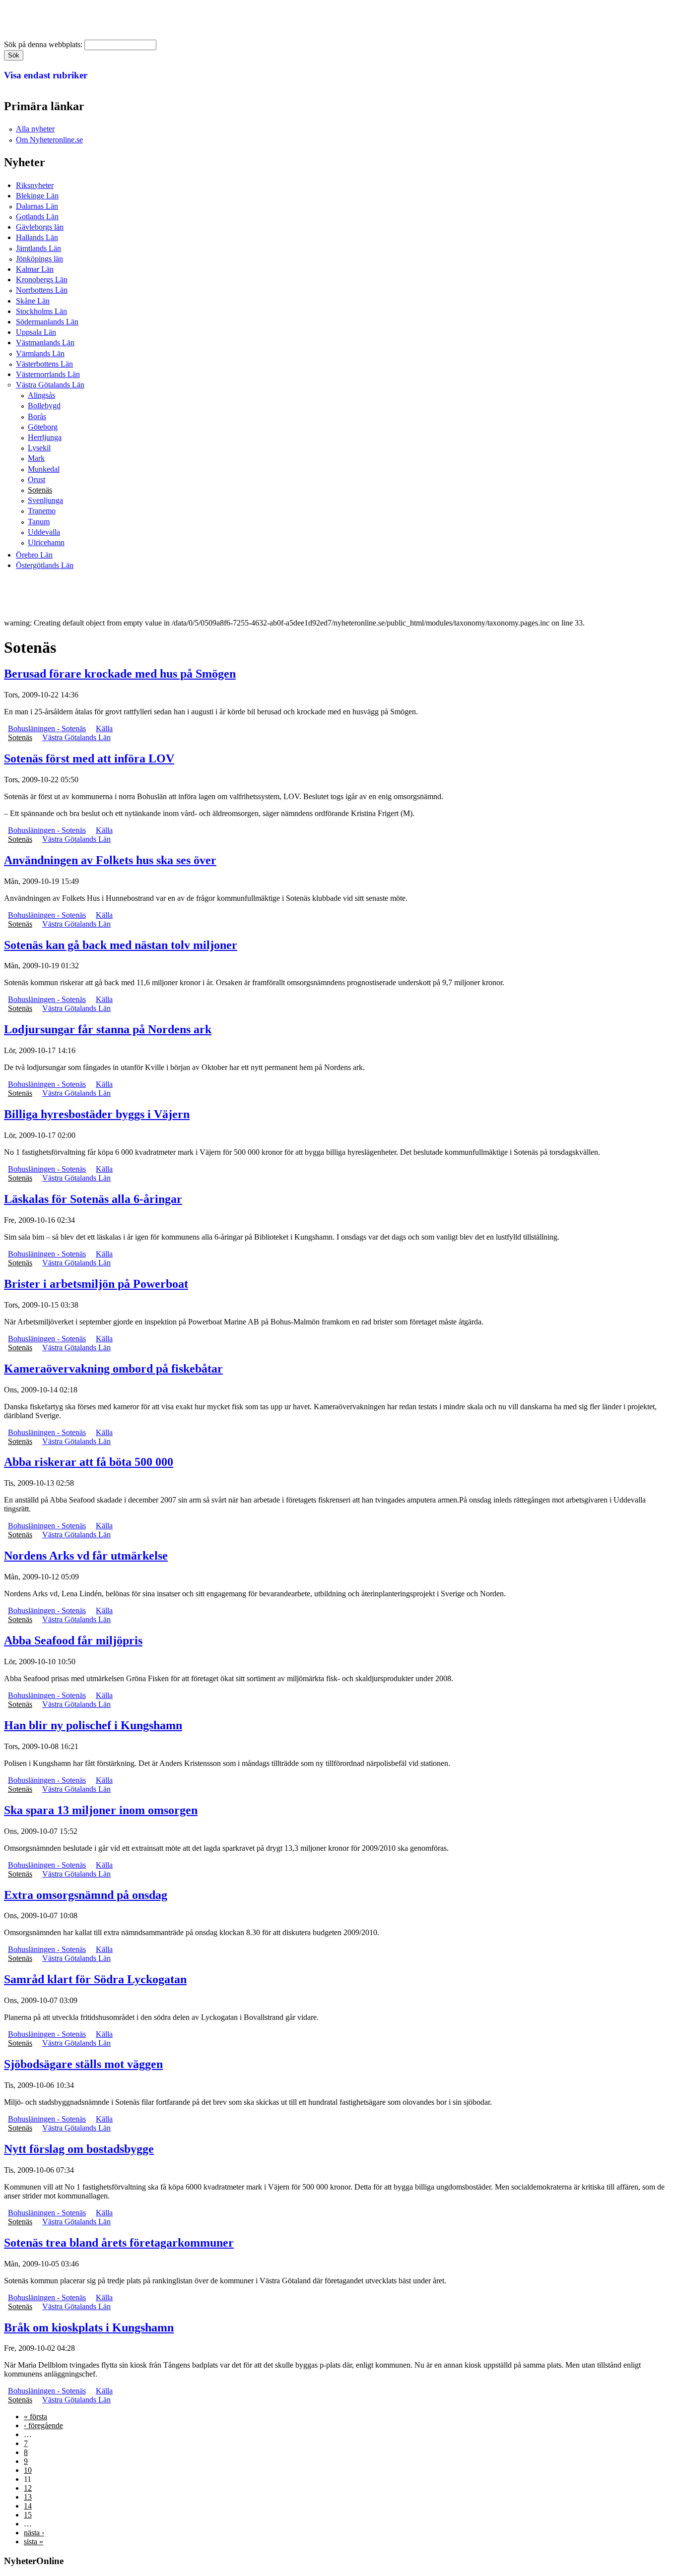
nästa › (34, 2533)
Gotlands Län (37, 217)
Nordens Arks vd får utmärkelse (86, 1556)
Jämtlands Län (38, 248)
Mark (36, 458)
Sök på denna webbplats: (44, 44)
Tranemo (42, 511)
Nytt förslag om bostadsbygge (79, 2149)
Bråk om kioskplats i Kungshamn (89, 2327)
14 (28, 2506)
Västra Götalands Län (50, 385)
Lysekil (39, 448)
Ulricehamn (46, 542)
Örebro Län (34, 555)
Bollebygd (44, 406)
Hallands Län (37, 237)
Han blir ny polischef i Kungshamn (93, 1725)
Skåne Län (33, 301)
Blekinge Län (37, 196)
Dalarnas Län (37, 206)
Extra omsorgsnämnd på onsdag (86, 1895)
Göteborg (43, 427)
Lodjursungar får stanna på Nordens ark (108, 1029)
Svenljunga (45, 500)
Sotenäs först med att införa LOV (89, 758)
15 (28, 2515)
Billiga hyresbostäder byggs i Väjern (97, 1114)
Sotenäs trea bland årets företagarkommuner (119, 2243)
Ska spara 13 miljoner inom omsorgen (101, 1810)
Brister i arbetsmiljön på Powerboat (96, 1284)
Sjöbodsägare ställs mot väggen (83, 2064)
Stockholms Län (41, 311)
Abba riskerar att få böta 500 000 (89, 1462)
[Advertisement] (185, 594)
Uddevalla (44, 532)
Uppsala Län (36, 332)
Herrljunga (45, 437)
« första (35, 2417)
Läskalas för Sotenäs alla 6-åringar (93, 1199)
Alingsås (41, 395)
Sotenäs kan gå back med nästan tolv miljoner (121, 945)
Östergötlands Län (45, 565)
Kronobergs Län (42, 280)
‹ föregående (43, 2425)
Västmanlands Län (45, 343)
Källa (104, 728)
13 (28, 2497)
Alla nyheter (35, 129)
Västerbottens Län (44, 364)
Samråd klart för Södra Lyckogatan (95, 1979)
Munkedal (44, 469)
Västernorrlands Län (48, 374)
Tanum (39, 522)
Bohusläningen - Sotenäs (47, 728)
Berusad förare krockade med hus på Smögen (120, 674)
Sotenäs (40, 490)
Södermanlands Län (47, 322)
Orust (36, 479)
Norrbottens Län (42, 290)
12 (28, 2488)
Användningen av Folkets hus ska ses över (110, 860)
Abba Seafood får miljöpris (73, 1640)
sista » (34, 2542)
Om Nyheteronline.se (49, 140)
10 (28, 2470)
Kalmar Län (35, 269)
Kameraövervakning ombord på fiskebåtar (113, 1369)
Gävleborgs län (40, 227)
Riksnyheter (35, 185)
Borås (37, 416)
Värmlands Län (40, 353)
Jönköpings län (39, 259)
